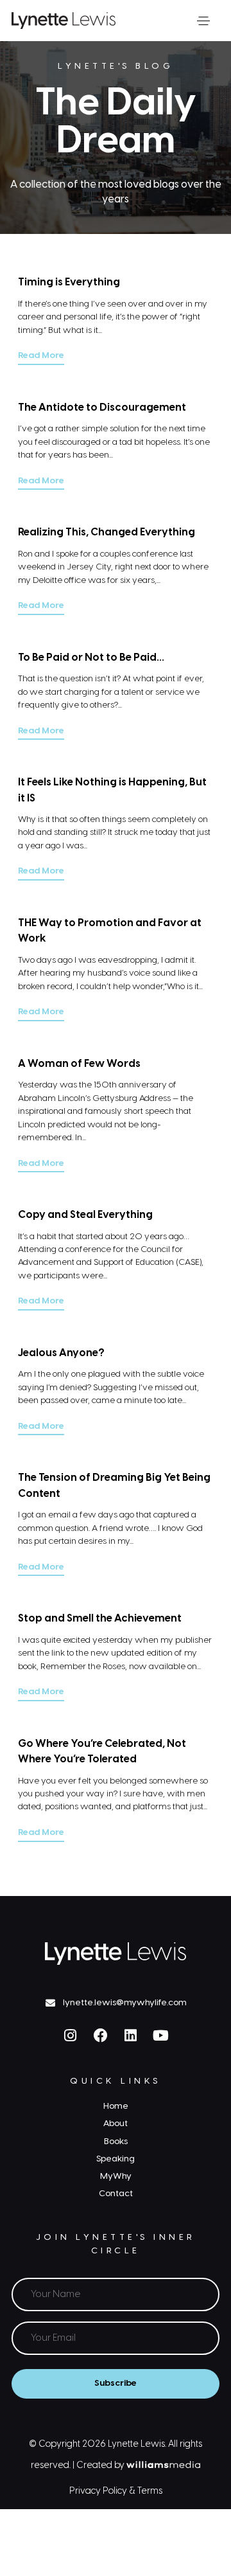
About (116, 2124)
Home (116, 2106)
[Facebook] (101, 2035)
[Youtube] (161, 2035)
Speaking (116, 2159)
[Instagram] (71, 2035)
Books (116, 2142)
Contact (116, 2194)
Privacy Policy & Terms (116, 2491)
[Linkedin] (131, 2035)
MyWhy (116, 2176)
